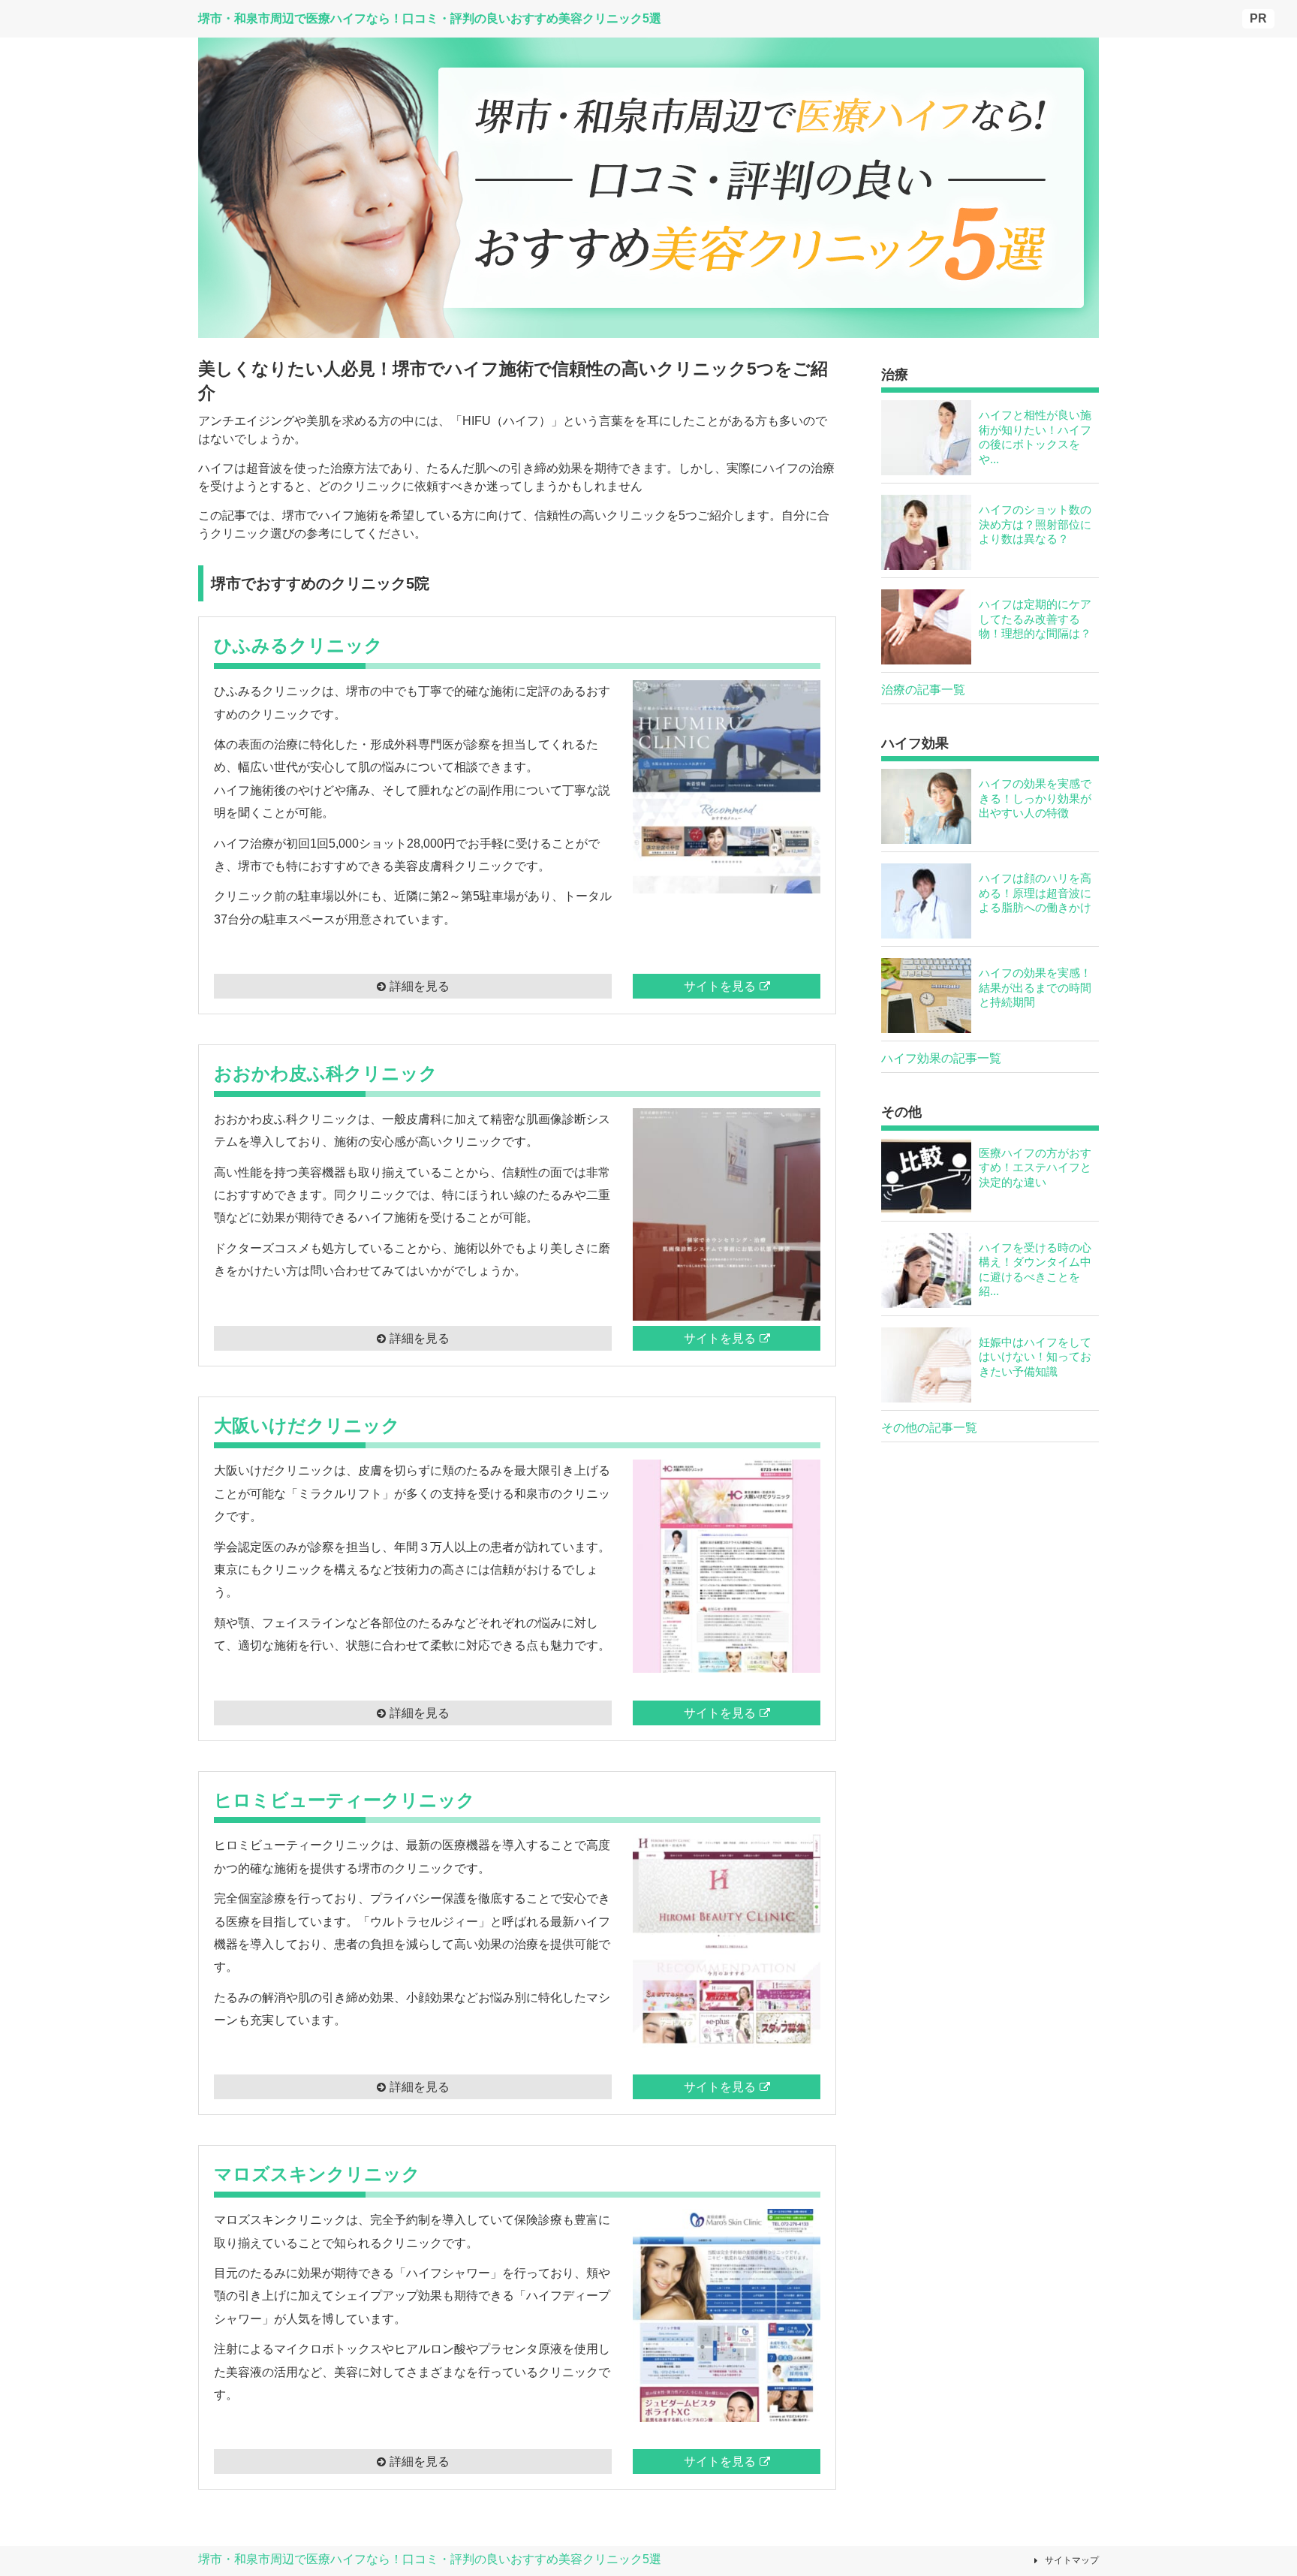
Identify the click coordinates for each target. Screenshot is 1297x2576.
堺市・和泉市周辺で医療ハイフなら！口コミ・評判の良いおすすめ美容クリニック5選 (430, 2559)
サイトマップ (1072, 2560)
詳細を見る (420, 986)
